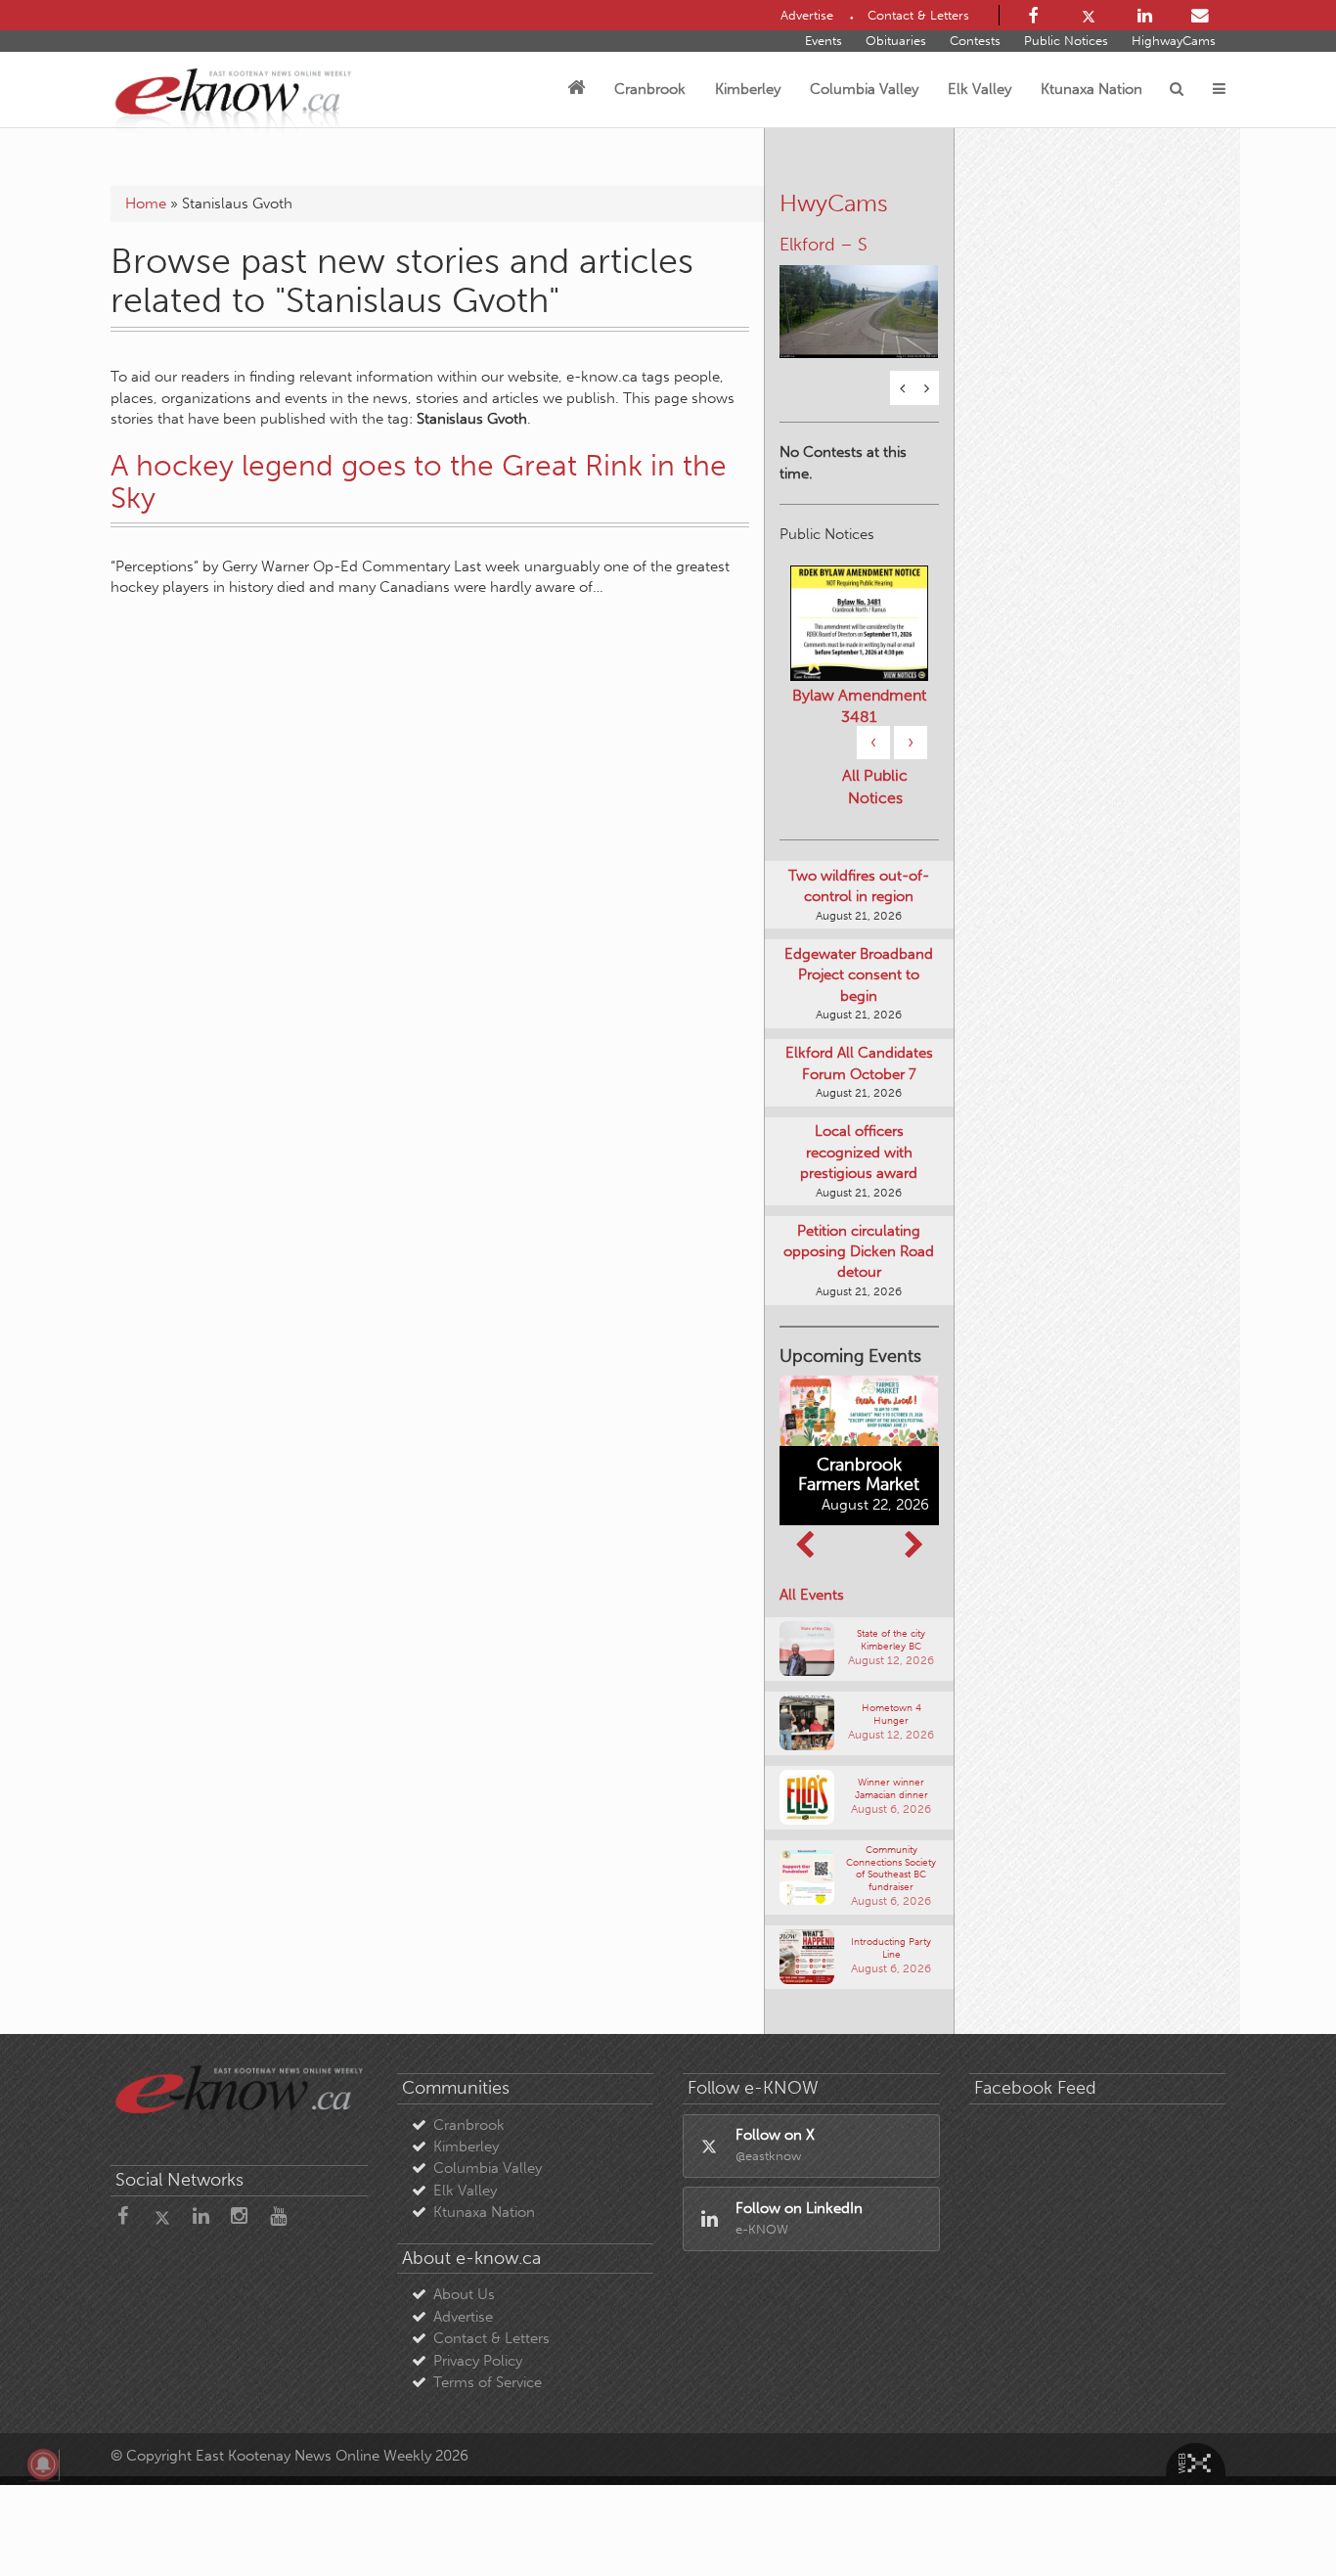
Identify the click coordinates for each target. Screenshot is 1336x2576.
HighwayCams (1174, 41)
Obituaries (896, 41)
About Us (464, 2294)
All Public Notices (875, 787)
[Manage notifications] (43, 2464)
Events (824, 41)
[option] (859, 299)
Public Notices (1066, 41)
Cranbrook (650, 89)
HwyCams (834, 203)
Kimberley (748, 89)
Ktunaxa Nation (1091, 89)
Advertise (463, 2317)
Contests (975, 41)
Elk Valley (980, 89)
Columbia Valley (864, 89)
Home (146, 203)
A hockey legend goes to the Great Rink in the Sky (419, 482)
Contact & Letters (491, 2338)
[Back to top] (1276, 2516)
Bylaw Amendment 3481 (859, 706)
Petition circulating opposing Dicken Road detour (859, 1252)
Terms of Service (488, 2382)
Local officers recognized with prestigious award (859, 1152)
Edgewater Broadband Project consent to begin (859, 975)
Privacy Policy (478, 2361)
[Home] (576, 89)
